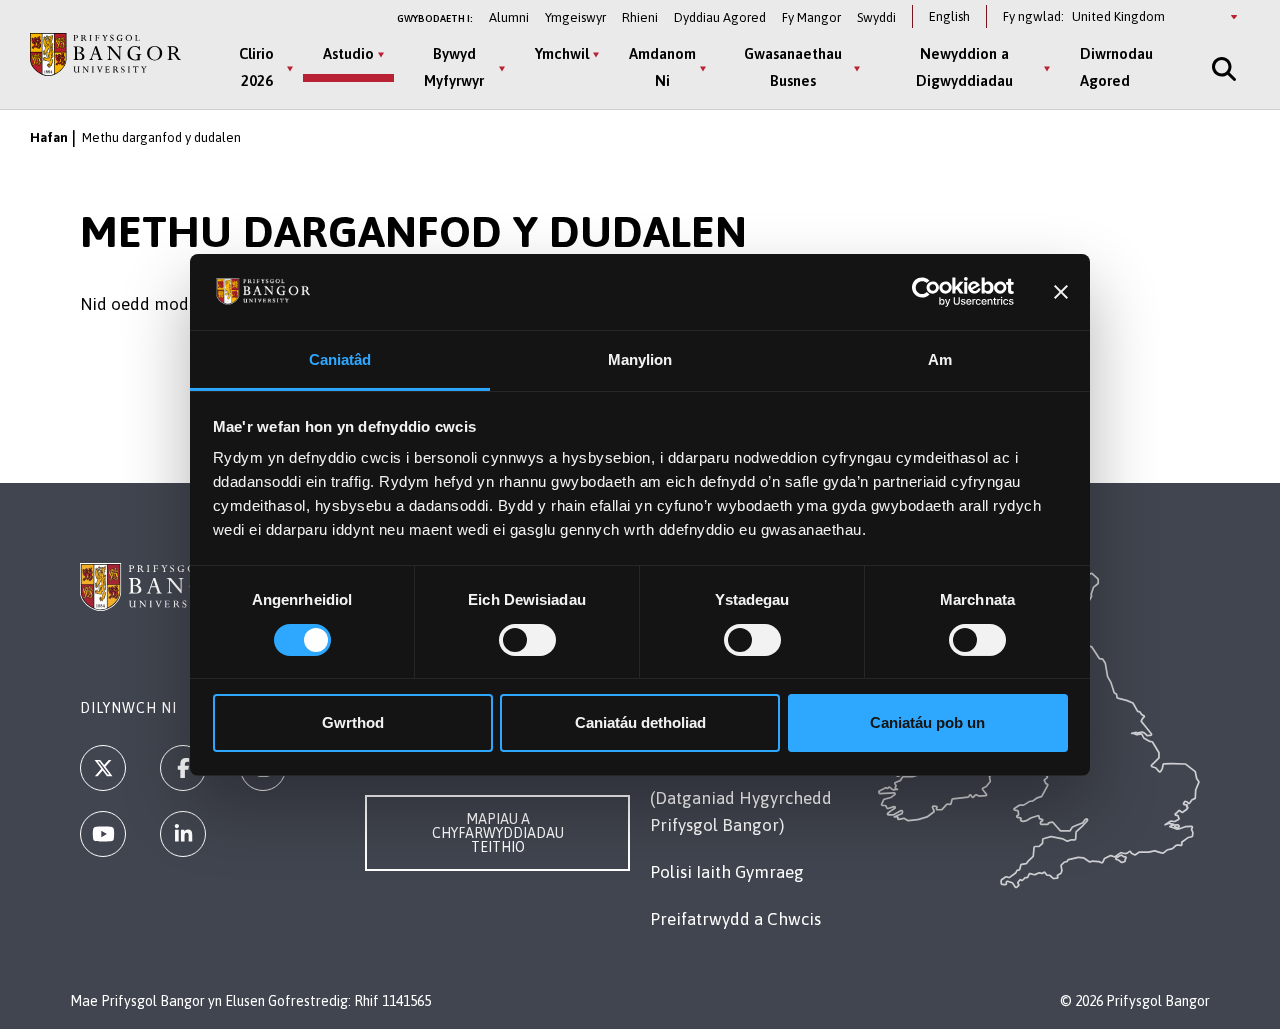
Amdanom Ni (662, 67)
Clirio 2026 (256, 67)
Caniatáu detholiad (640, 722)
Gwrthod (353, 722)
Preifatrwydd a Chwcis (735, 919)
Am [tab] (940, 359)
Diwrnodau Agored (1116, 67)
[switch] (527, 640)
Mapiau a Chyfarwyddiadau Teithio (498, 833)
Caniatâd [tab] (340, 359)
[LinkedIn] (183, 834)
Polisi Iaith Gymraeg (727, 872)
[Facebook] (183, 768)
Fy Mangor (811, 17)
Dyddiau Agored (720, 17)
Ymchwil (562, 53)
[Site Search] (1222, 68)
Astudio (348, 53)
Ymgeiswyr (575, 17)
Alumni (509, 17)
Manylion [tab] (640, 359)
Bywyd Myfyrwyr (454, 67)
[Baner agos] (1061, 292)
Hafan (49, 137)
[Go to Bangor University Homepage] (105, 54)
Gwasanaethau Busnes (793, 67)
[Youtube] (103, 834)
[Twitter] (103, 768)
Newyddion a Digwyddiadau (964, 67)
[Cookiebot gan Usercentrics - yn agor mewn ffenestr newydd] (926, 292)
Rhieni (640, 17)
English (949, 16)
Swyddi (876, 17)
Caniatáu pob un (927, 722)
